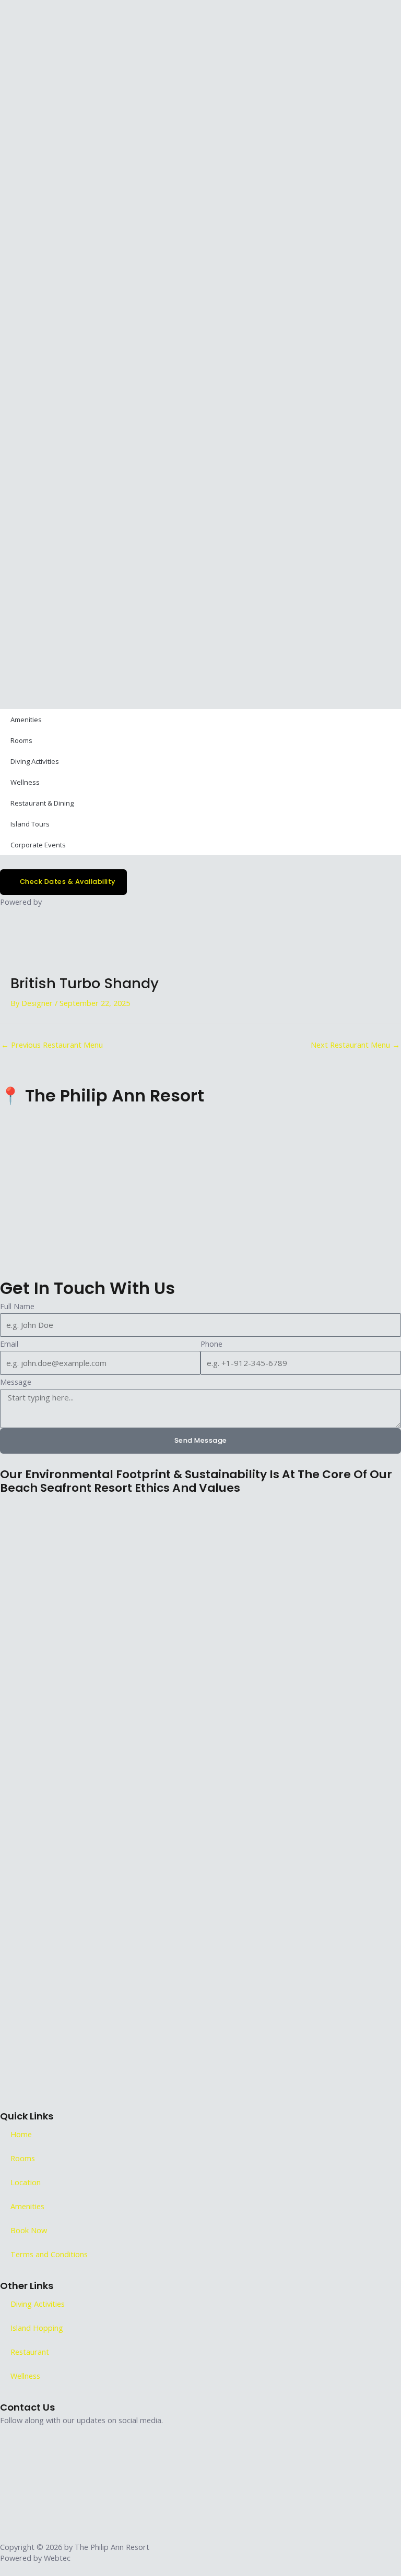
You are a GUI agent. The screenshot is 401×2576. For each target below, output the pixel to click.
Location (26, 2182)
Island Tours (30, 824)
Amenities (26, 720)
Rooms (21, 740)
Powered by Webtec (35, 2558)
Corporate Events (38, 845)
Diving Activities (35, 761)
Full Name (17, 1306)
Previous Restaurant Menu (52, 1045)
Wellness (25, 782)
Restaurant (30, 2352)
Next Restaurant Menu (355, 1045)
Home (21, 2134)
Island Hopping (37, 2328)
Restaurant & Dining (42, 803)
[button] (200, 345)
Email (9, 1344)
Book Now (29, 2230)
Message (16, 1382)
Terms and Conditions (49, 2254)
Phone (211, 1344)
